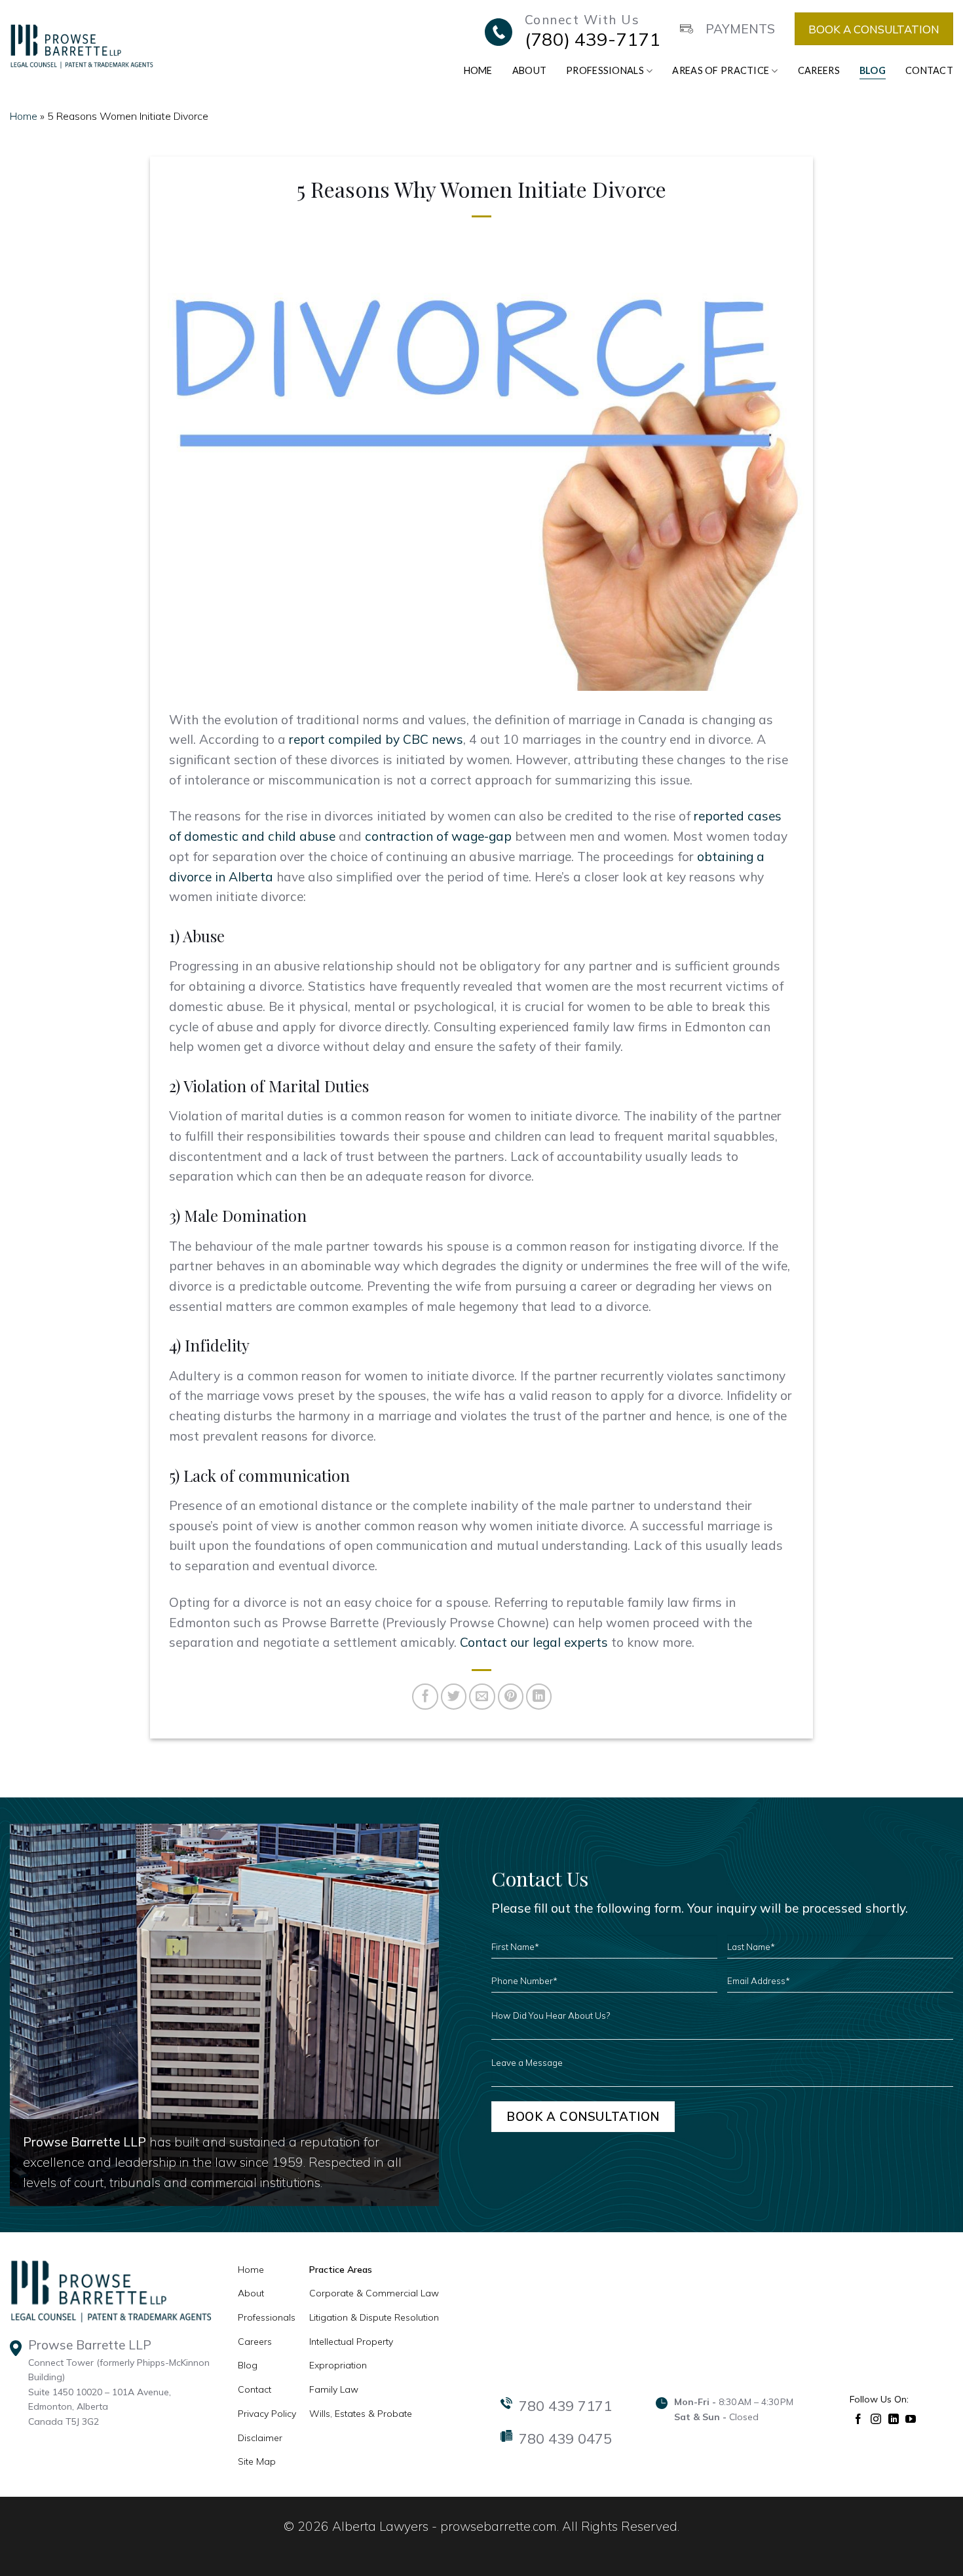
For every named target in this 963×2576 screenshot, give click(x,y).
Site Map (257, 2461)
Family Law (334, 2389)
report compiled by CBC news (376, 739)
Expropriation (338, 2365)
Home (478, 70)
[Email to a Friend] (482, 1697)
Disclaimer (260, 2438)
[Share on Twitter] (454, 1697)
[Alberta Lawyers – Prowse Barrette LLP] (82, 46)
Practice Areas (341, 2270)
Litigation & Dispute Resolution (374, 2317)
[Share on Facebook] (425, 1697)
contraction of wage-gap (438, 836)
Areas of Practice (721, 70)
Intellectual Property (351, 2342)
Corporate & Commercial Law (374, 2293)
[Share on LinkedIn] (539, 1697)
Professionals (605, 70)
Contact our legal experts (534, 1642)
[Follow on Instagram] (876, 2418)
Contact (929, 70)
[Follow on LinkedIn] (894, 2418)
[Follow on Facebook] (859, 2418)
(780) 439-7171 (593, 39)
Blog (873, 70)
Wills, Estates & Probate (361, 2414)
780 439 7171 (565, 2406)
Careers (819, 70)
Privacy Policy (267, 2414)
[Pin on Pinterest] (511, 1697)
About (529, 70)
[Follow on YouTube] (911, 2418)
